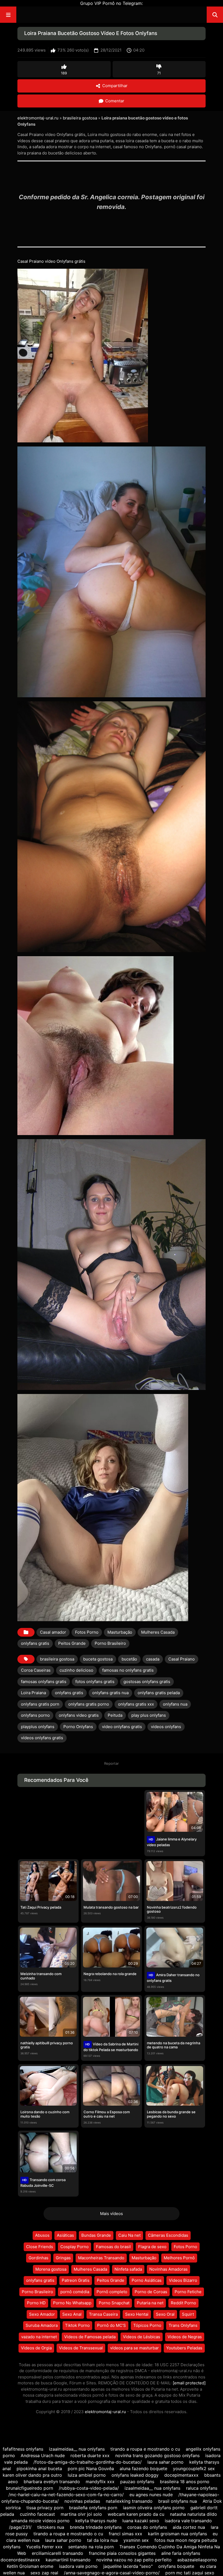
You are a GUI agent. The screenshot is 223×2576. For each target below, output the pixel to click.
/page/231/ (20, 2527)
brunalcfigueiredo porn (30, 2488)
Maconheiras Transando (101, 2258)
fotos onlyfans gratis (95, 1682)
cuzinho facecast (37, 2514)
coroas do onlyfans (147, 2527)
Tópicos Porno (147, 2325)
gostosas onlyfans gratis (147, 1682)
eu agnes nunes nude (151, 2495)
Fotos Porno (87, 1632)
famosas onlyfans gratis (44, 1682)
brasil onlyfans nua (178, 2501)
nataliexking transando (129, 2501)
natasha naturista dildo (193, 2514)
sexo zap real (44, 2573)
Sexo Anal (72, 2314)
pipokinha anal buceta (39, 2469)
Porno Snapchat (114, 2303)
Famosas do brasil (113, 2247)
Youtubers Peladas (184, 2348)
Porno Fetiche (188, 2292)
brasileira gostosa (80, 118)
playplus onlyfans (38, 1727)
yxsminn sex (137, 2540)
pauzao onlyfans (137, 2482)
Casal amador (53, 1632)
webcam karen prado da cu (136, 2514)
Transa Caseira (103, 2314)
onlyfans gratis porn (40, 1704)
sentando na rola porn (91, 2547)
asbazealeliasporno (197, 2560)
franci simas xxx (126, 2534)
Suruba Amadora (42, 2325)
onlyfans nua (175, 1704)
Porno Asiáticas (147, 2280)
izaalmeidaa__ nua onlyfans (77, 2449)
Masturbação (120, 1632)
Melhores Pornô (179, 2258)
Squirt (188, 2314)
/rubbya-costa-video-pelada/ (89, 2488)
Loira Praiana (33, 1693)
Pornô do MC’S (112, 2325)
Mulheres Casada (158, 1632)
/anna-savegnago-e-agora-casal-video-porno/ (112, 2573)
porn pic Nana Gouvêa (92, 2469)
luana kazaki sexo (141, 2521)
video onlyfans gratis (122, 1727)
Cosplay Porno (75, 2247)
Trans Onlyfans (183, 2325)
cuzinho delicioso (76, 1670)
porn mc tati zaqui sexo (190, 2573)
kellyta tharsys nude (96, 2521)
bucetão (129, 1659)
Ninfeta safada (128, 2269)
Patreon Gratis (76, 2280)
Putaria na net (150, 2303)
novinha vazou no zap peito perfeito (134, 2560)
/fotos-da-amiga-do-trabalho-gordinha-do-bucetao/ (88, 2462)
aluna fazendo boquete (143, 2469)
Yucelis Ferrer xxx (44, 2547)
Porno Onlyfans (78, 1727)
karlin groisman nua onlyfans (177, 2534)
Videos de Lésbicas (142, 2337)
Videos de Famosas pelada (90, 2337)
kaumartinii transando (68, 2560)
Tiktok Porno (77, 2325)
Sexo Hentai (137, 2314)
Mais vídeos (112, 2214)
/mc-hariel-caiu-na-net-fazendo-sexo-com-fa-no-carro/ (66, 2495)
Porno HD (36, 2303)
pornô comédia (75, 2292)
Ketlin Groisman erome (30, 2566)
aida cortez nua (189, 2527)
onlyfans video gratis (79, 1715)
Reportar (112, 1763)
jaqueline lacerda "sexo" (128, 2566)
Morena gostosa (51, 2269)
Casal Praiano (182, 1659)
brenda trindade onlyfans (96, 2527)
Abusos (42, 2235)
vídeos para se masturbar (134, 2348)
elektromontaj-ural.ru (38, 118)
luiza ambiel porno (87, 2475)
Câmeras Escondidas (168, 2235)
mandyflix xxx (100, 2482)
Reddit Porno (183, 2303)
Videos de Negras (185, 2337)
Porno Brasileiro (110, 1643)
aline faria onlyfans (181, 2553)
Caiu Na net (129, 2235)
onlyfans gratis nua (110, 1693)
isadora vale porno (78, 2566)
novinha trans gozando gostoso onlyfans (157, 2455)
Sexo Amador (42, 2314)
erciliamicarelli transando (58, 2553)
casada (153, 1659)
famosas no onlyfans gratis (128, 1670)
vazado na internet (39, 2337)
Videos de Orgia (36, 2348)
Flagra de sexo (152, 2247)
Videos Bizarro (183, 2280)
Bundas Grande (96, 2235)
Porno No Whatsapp (72, 2303)
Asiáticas (65, 2235)
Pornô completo (112, 2292)
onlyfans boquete (176, 2566)
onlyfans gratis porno (89, 1704)
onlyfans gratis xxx (136, 1704)
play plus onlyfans (149, 1715)
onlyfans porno (35, 1715)
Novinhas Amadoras (168, 2269)
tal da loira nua (102, 2540)
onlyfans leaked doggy (135, 2475)
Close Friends (40, 2247)
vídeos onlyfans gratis (42, 1738)
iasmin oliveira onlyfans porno (154, 2508)
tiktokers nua (51, 2527)
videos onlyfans (166, 1727)
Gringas (63, 2258)
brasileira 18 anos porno (185, 2482)
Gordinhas (38, 2258)
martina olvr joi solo (81, 2514)
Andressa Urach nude (43, 2455)
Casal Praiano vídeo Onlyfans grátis (51, 261)
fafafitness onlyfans (23, 2449)
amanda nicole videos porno (40, 2521)
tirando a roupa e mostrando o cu (146, 2449)
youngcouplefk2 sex (194, 2469)
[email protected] (189, 2383)
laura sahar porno (165, 2462)
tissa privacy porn (45, 2508)
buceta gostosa (98, 1659)
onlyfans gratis (35, 1643)
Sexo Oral (165, 2314)
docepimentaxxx (181, 2475)
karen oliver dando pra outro (32, 2475)
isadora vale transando (188, 2521)
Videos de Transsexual (81, 2348)
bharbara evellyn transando (52, 2482)
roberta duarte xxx (90, 2455)
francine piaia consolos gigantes (122, 2553)
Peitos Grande (72, 1643)
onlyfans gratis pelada (159, 1693)
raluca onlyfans (202, 2488)
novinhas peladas (82, 2501)
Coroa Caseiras (36, 1670)
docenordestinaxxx (20, 2560)
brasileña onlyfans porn (93, 2508)
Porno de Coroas (151, 2292)
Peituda (115, 1715)
